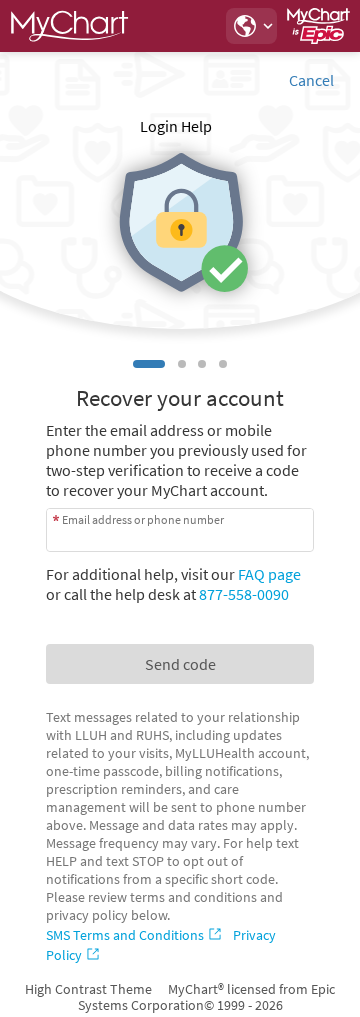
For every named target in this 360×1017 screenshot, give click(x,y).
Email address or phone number (143, 519)
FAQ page (269, 574)
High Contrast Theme (88, 989)
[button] (251, 26)
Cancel (311, 80)
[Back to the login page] (69, 26)
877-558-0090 (244, 594)
